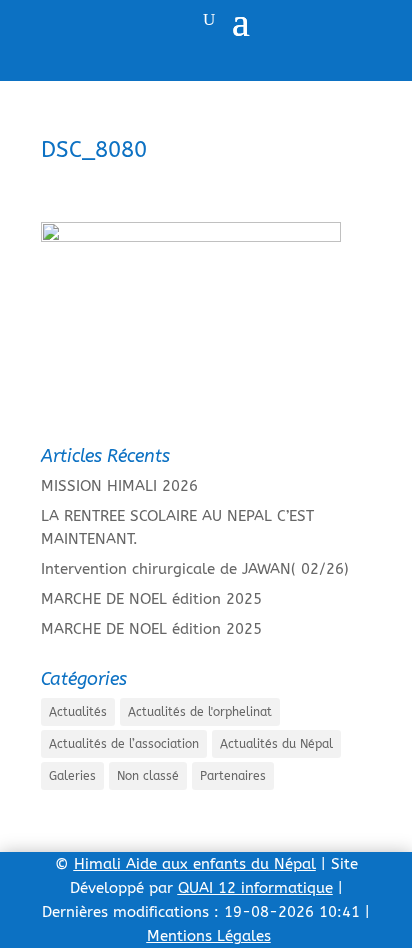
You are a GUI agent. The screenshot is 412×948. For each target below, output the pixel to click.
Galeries (72, 776)
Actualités (78, 712)
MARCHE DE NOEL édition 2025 (151, 599)
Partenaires (233, 776)
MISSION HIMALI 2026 (119, 486)
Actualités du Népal (276, 744)
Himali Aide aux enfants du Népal (195, 864)
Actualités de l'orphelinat (200, 712)
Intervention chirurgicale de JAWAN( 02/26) (195, 569)
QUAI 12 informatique (255, 888)
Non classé (148, 776)
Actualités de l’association (124, 744)
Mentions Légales (209, 936)
